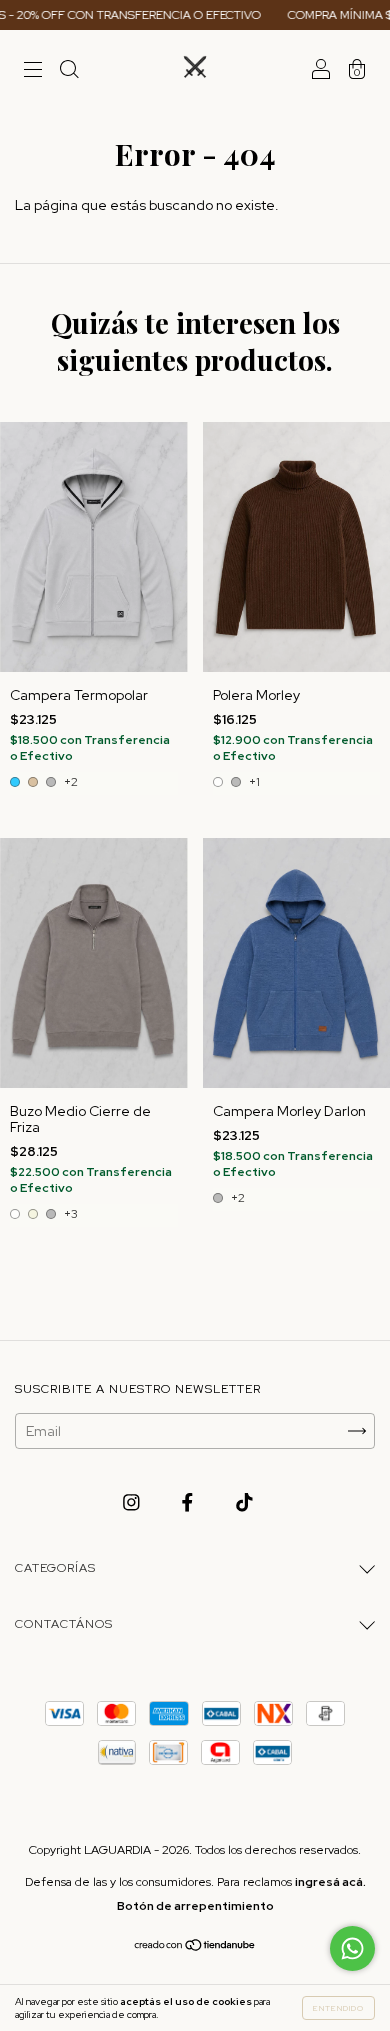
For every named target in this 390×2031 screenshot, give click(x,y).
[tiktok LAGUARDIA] (244, 1503)
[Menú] (33, 72)
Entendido (338, 2008)
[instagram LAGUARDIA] (133, 1503)
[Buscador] (69, 72)
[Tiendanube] (195, 1947)
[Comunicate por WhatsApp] (352, 1948)
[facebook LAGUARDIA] (189, 1503)
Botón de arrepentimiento (195, 1906)
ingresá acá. (330, 1882)
